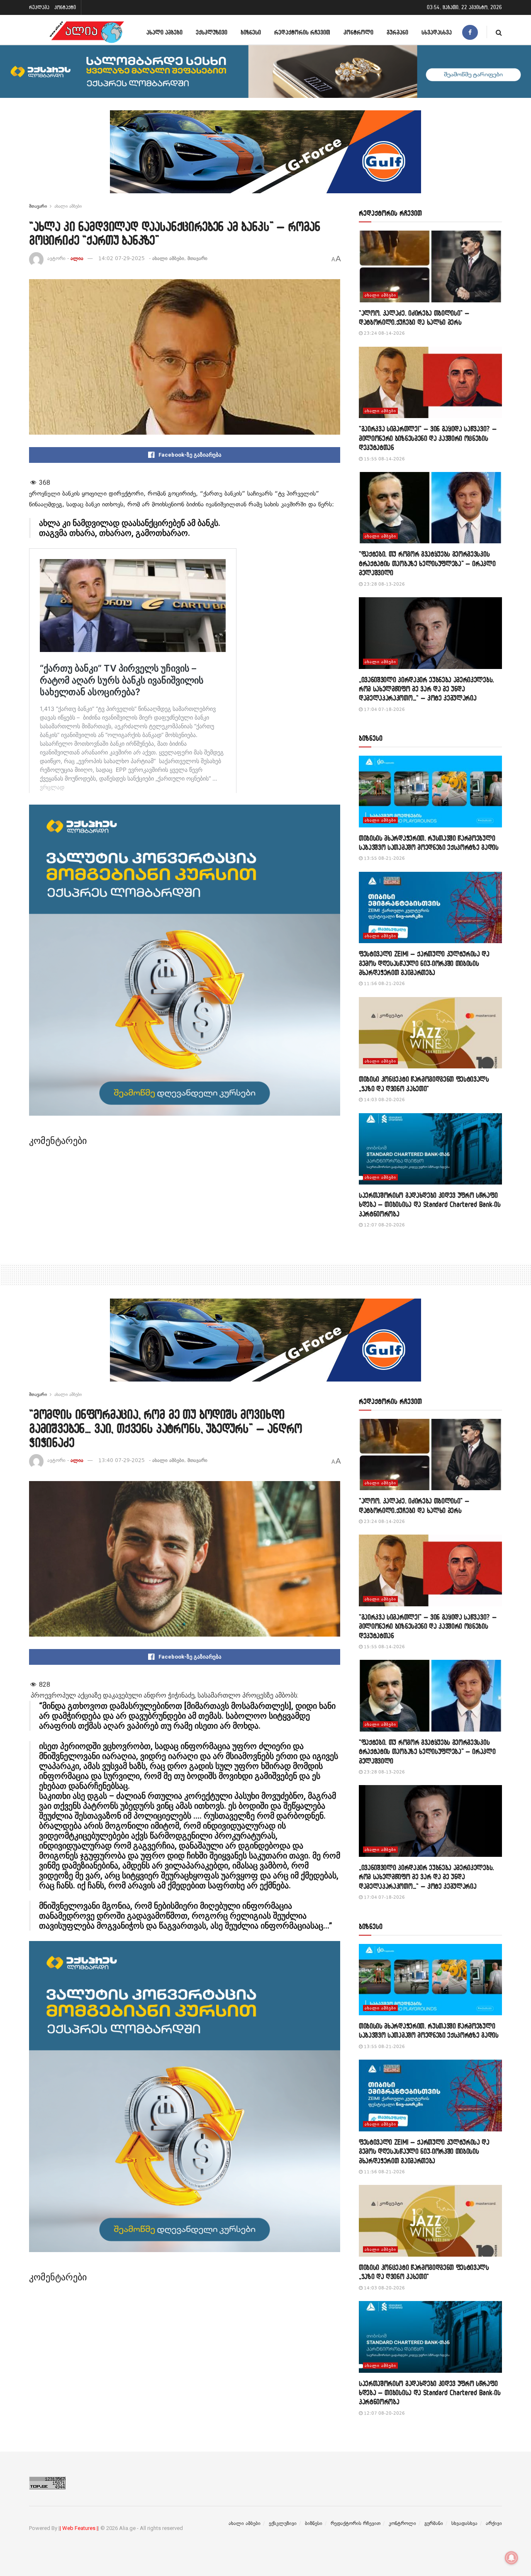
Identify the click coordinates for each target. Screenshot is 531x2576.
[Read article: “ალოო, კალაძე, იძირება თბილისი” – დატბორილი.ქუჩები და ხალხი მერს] (430, 266)
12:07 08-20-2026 (384, 1225)
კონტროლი (358, 32)
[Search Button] (499, 32)
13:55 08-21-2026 (384, 858)
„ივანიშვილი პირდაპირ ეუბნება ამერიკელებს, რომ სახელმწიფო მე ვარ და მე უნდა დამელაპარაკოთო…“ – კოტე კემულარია (426, 689)
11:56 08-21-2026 (384, 984)
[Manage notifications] (512, 2558)
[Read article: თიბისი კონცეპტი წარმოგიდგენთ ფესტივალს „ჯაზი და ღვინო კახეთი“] (430, 1033)
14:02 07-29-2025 (122, 258)
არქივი (494, 2523)
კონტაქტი (65, 7)
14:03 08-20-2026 (384, 1100)
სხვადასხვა (437, 32)
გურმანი (397, 32)
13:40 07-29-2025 (122, 1460)
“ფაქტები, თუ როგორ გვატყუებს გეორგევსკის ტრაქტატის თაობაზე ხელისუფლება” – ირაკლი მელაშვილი (427, 563)
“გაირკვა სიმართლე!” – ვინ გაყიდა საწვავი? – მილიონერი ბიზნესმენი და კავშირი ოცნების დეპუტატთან (428, 438)
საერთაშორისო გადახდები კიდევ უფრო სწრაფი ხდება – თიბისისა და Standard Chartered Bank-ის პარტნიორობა (430, 1204)
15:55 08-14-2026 (384, 459)
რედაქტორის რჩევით (302, 32)
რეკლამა (39, 7)
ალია (77, 258)
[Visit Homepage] (87, 32)
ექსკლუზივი (212, 32)
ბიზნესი (251, 32)
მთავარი (38, 206)
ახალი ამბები (164, 32)
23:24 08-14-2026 (384, 333)
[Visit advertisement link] (265, 158)
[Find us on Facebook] (470, 32)
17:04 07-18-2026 (384, 709)
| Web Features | (79, 2528)
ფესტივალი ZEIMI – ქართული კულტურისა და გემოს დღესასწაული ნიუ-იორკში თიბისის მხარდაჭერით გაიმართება (424, 963)
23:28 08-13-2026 (384, 584)
